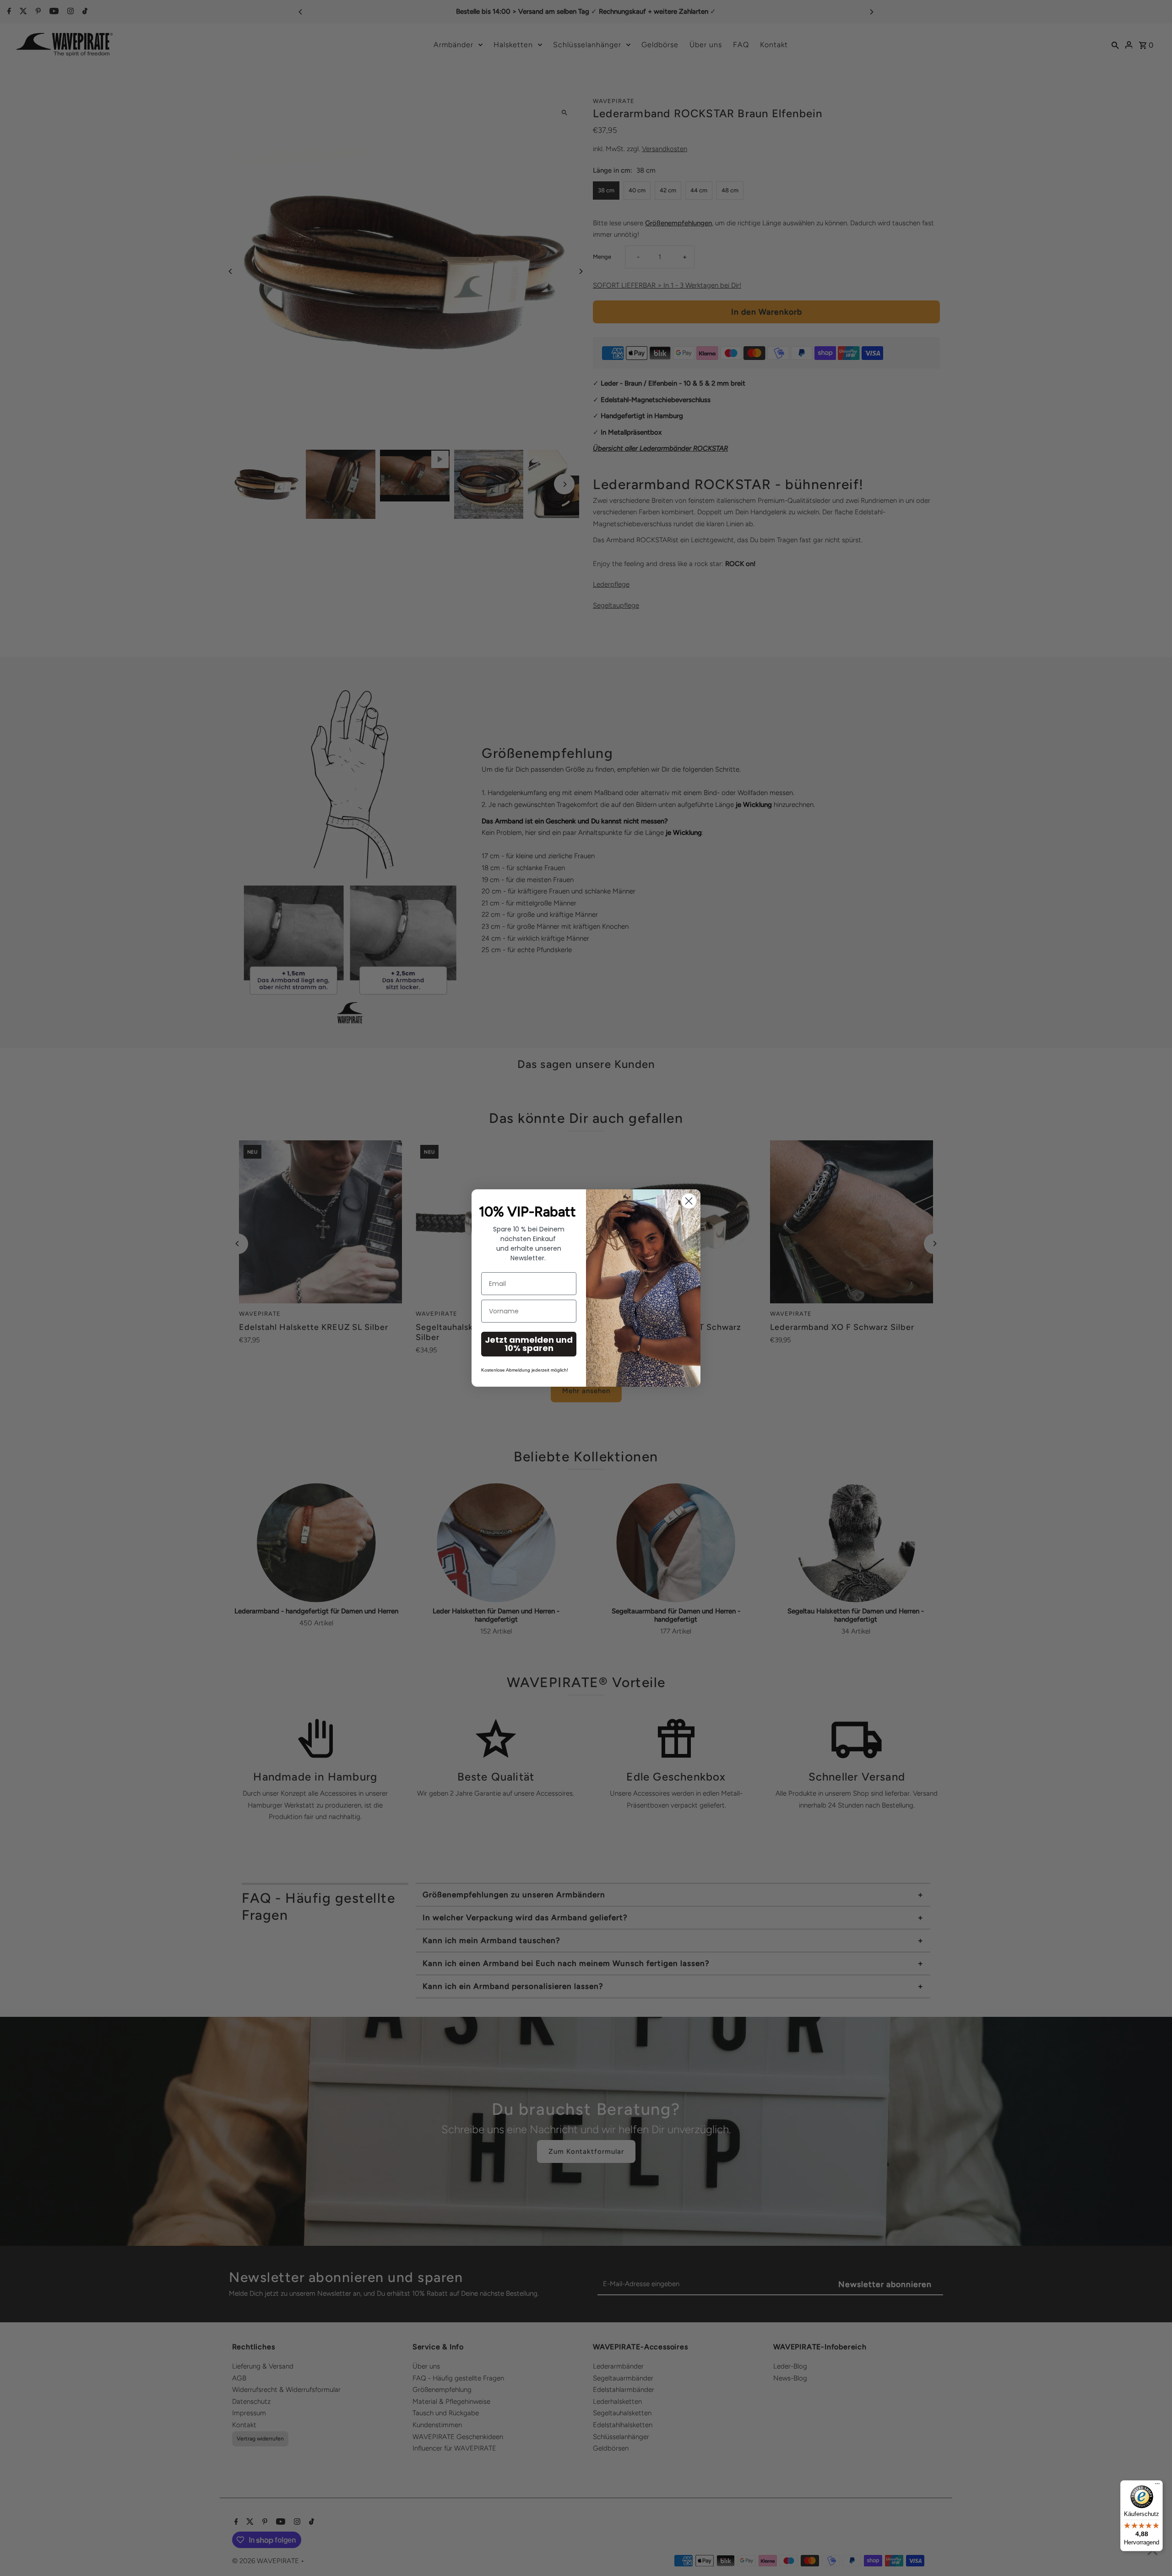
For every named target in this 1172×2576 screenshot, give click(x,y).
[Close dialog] (689, 1201)
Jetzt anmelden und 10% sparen (529, 1344)
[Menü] (1157, 2486)
